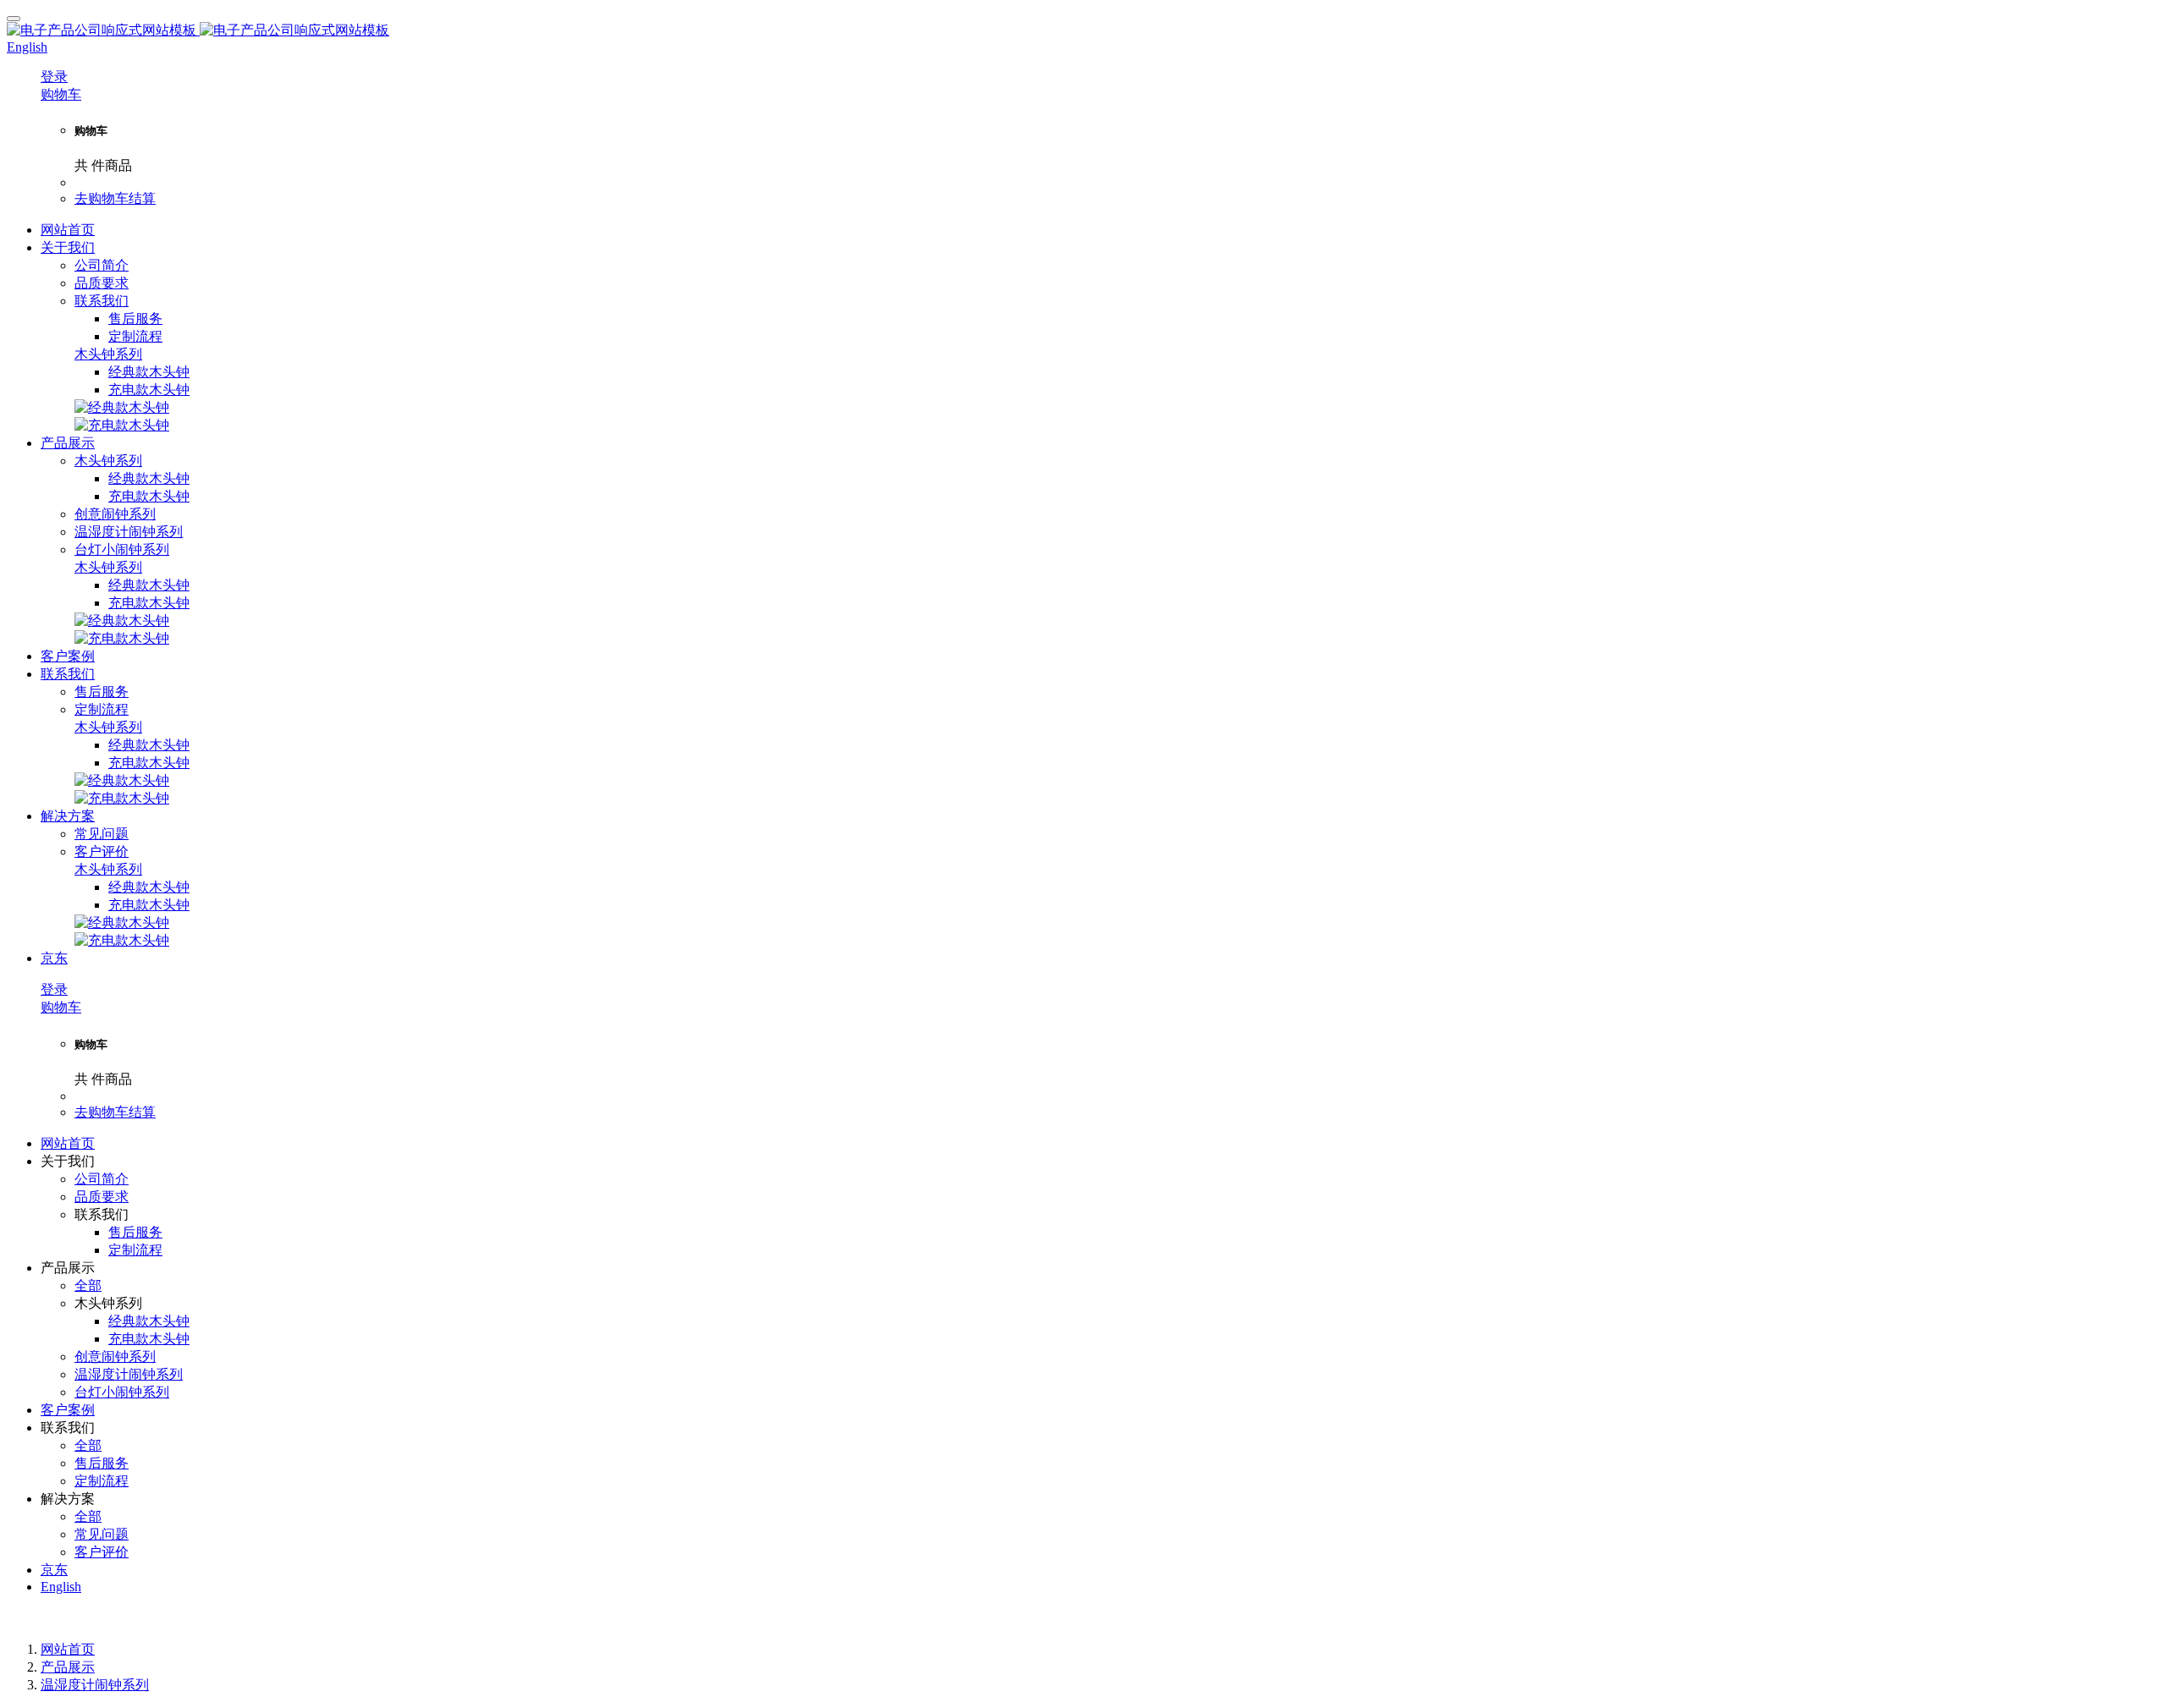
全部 (88, 1285)
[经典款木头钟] (122, 407)
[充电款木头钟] (122, 425)
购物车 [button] (61, 94)
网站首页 (68, 230)
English (61, 1587)
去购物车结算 (115, 198)
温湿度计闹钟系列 (95, 1685)
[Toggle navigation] (14, 19)
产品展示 (68, 1667)
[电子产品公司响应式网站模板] (1083, 31)
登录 (54, 77)
